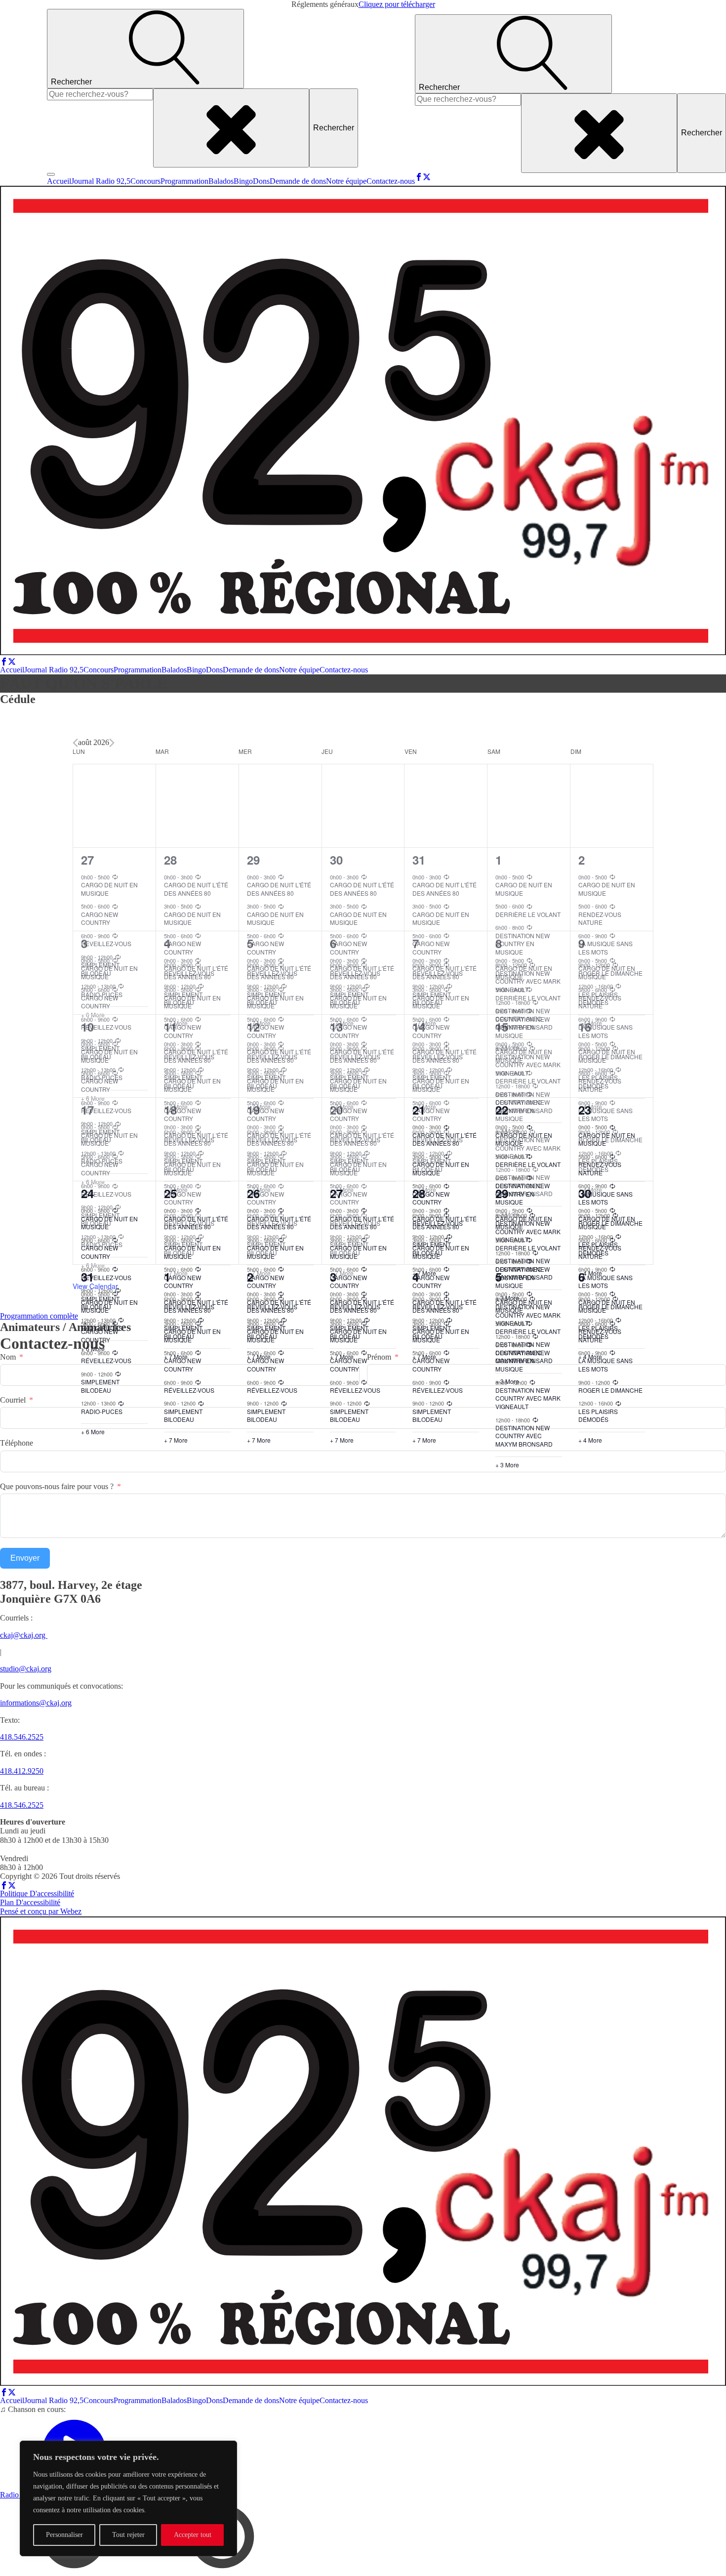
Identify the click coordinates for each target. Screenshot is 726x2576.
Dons (261, 181)
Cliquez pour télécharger (397, 4)
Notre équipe (346, 181)
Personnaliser (64, 2535)
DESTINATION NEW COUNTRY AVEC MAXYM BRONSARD (524, 1436)
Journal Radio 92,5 (101, 181)
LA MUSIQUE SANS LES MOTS (605, 1365)
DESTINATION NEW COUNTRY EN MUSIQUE (523, 1361)
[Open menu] (51, 174)
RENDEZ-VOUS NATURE (600, 1335)
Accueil (59, 181)
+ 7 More (176, 1440)
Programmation (184, 181)
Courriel (13, 1400)
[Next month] (112, 743)
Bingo (243, 181)
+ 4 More (590, 1440)
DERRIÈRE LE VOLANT (528, 1331)
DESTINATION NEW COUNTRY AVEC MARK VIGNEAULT (528, 1398)
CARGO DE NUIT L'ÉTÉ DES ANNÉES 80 (196, 1306)
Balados (221, 181)
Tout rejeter (128, 2535)
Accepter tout (193, 2535)
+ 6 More (93, 1432)
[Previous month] (75, 743)
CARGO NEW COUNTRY (100, 1335)
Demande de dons (298, 181)
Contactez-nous (391, 181)
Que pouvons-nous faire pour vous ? (57, 1486)
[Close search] (231, 128)
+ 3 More (507, 1465)
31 (87, 1277)
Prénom (379, 1357)
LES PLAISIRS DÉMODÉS (598, 1415)
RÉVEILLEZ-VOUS (106, 1360)
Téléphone (17, 1443)
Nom (8, 1357)
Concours (145, 181)
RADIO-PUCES (102, 1411)
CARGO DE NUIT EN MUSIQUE (109, 1306)
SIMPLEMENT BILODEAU (100, 1386)
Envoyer (25, 1558)
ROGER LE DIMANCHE (610, 1390)
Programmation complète (39, 1316)
